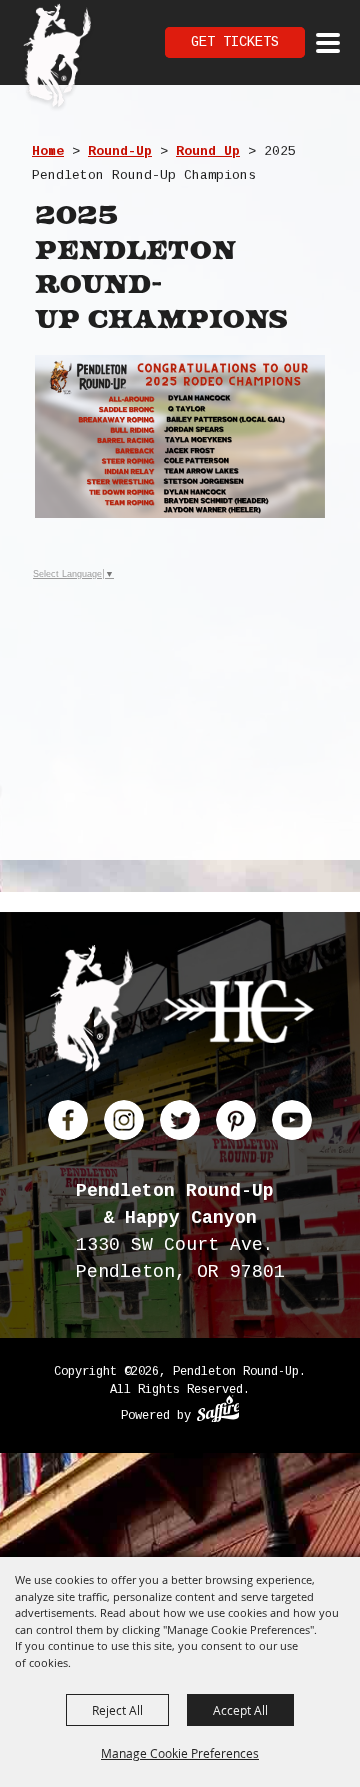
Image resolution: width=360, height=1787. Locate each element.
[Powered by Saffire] (218, 1412)
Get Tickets (235, 42)
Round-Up (120, 151)
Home (48, 151)
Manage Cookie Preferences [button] (180, 1753)
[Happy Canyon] (239, 1015)
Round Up (208, 151)
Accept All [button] (240, 1710)
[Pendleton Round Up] (57, 58)
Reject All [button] (117, 1710)
